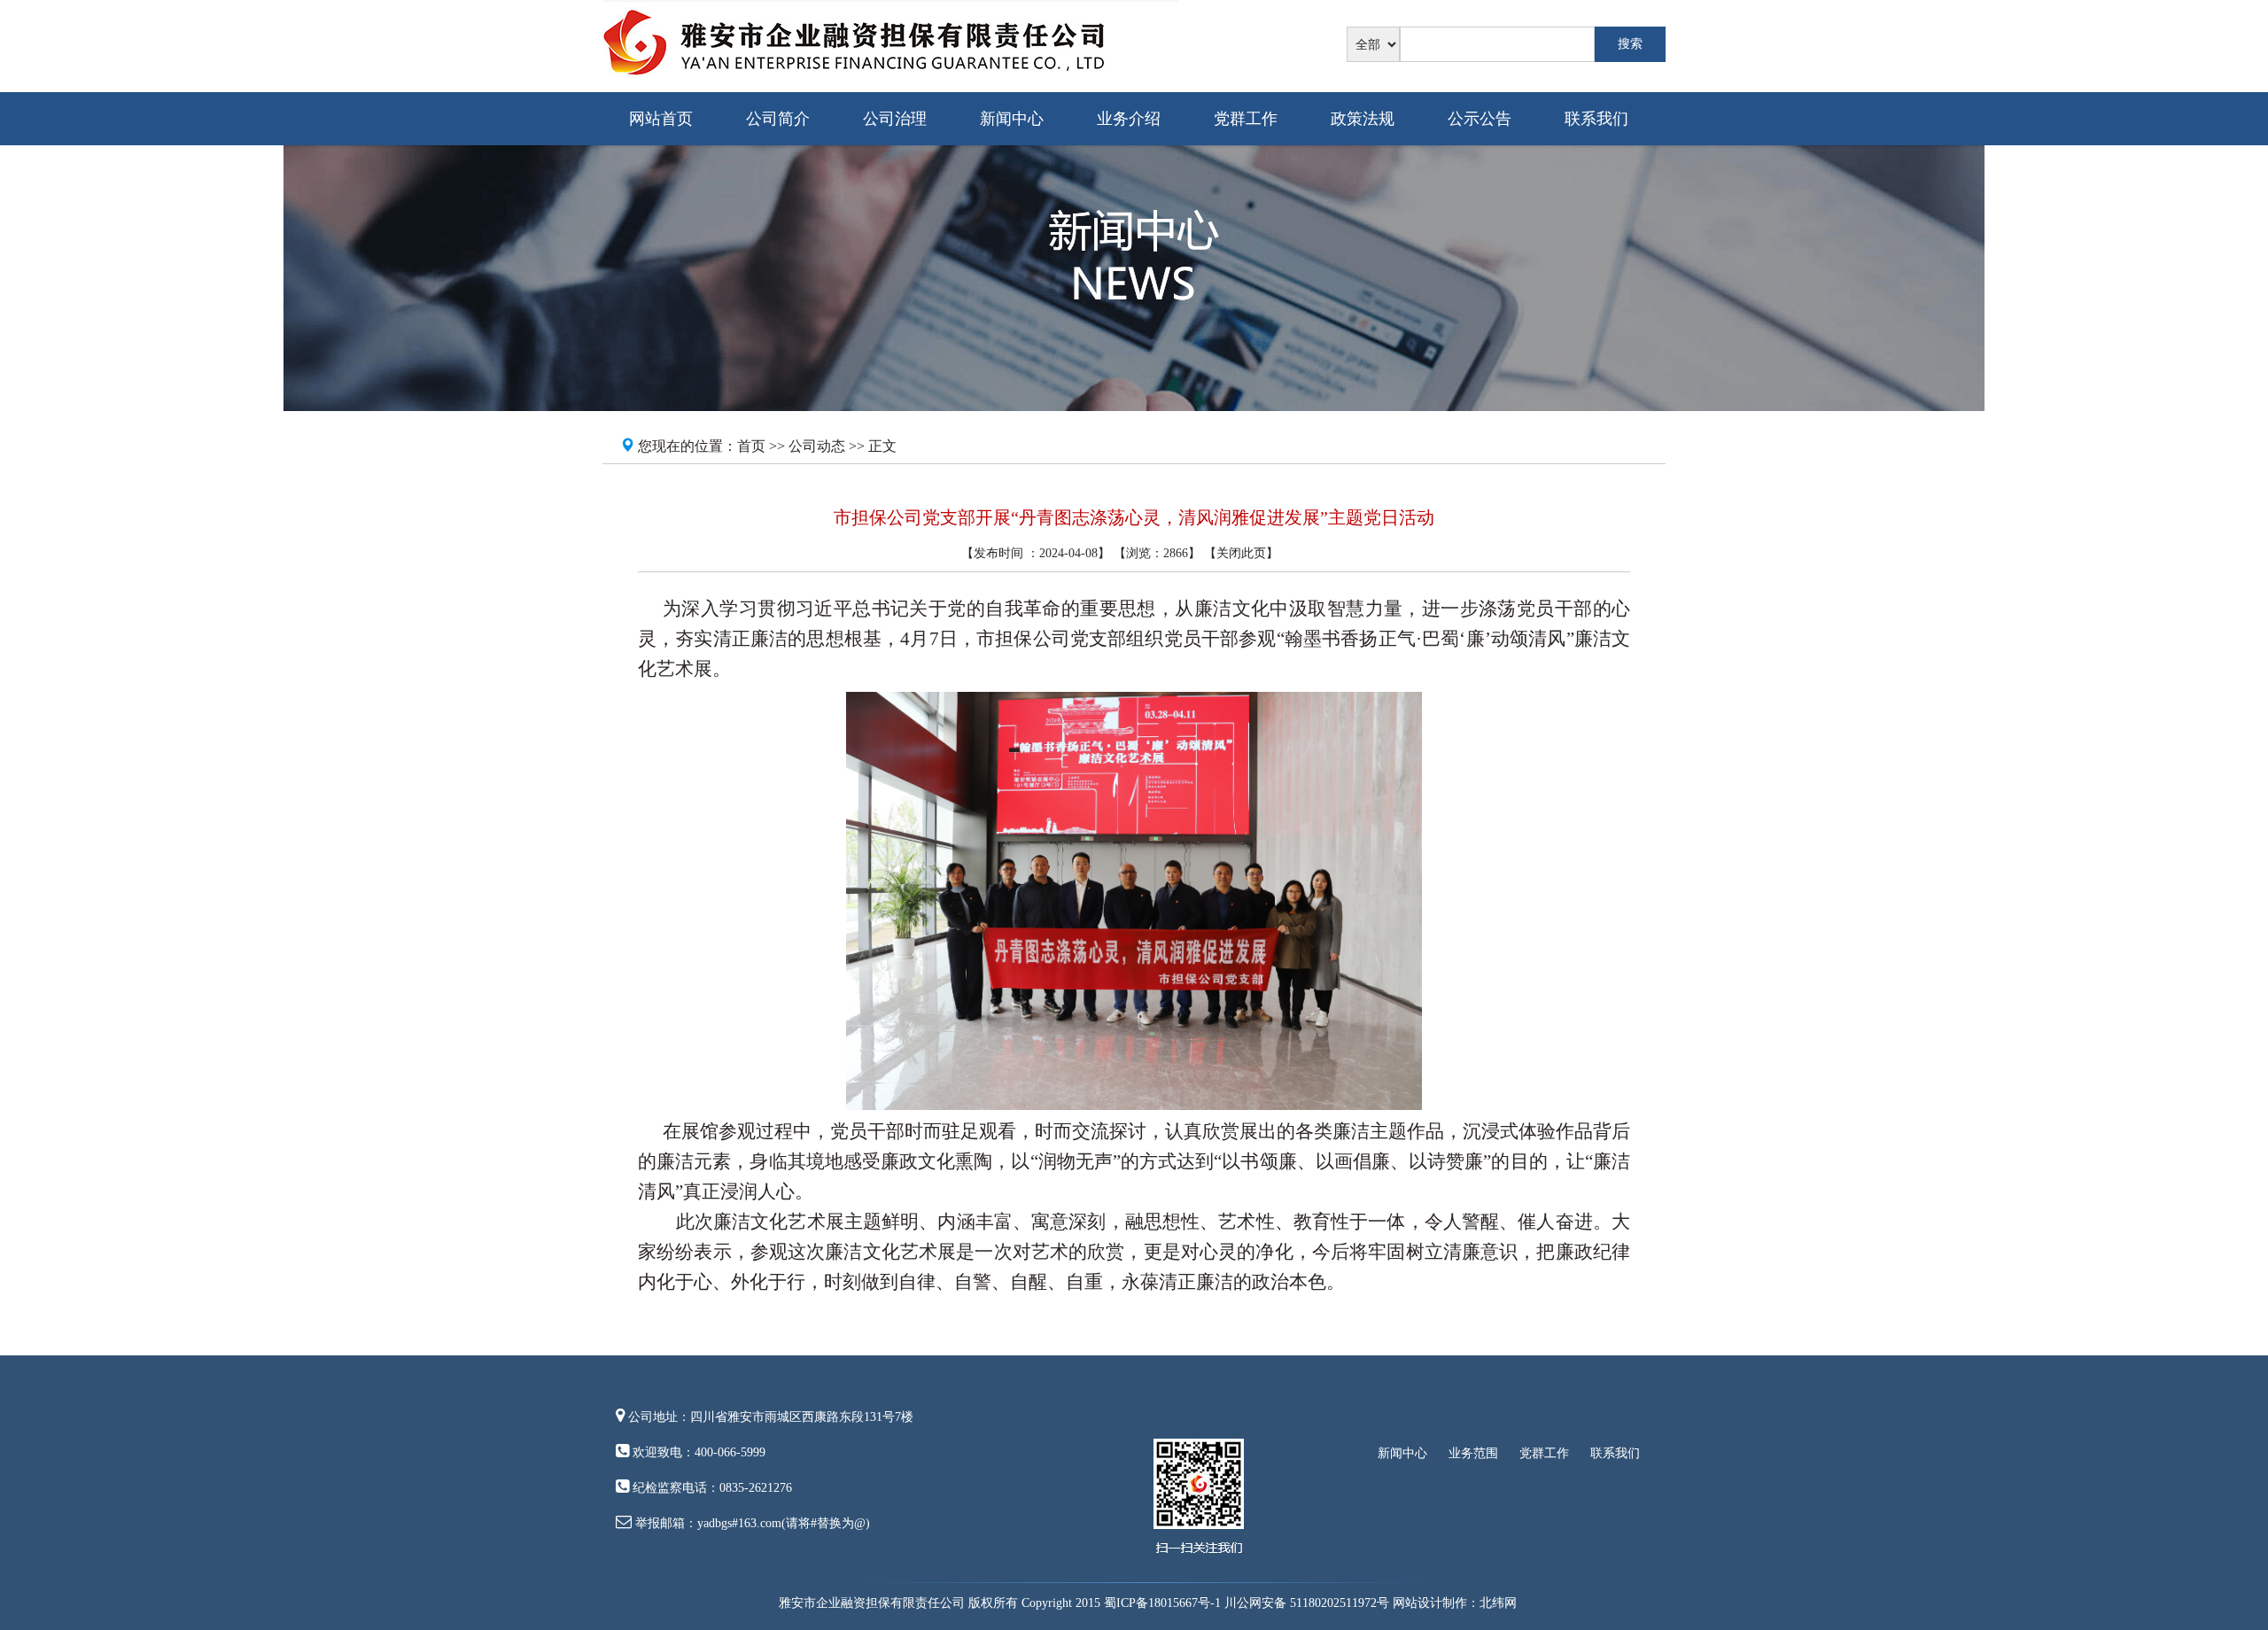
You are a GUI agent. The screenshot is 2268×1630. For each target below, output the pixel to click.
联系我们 (1596, 119)
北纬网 (1498, 1603)
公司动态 (817, 446)
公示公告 (1480, 119)
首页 (751, 446)
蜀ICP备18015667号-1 (1162, 1603)
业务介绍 (1129, 119)
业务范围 (1473, 1453)
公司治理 (895, 119)
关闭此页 (1241, 553)
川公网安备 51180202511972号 (1307, 1603)
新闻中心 (1012, 119)
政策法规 (1363, 119)
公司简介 (778, 119)
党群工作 (1246, 119)
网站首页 (661, 119)
